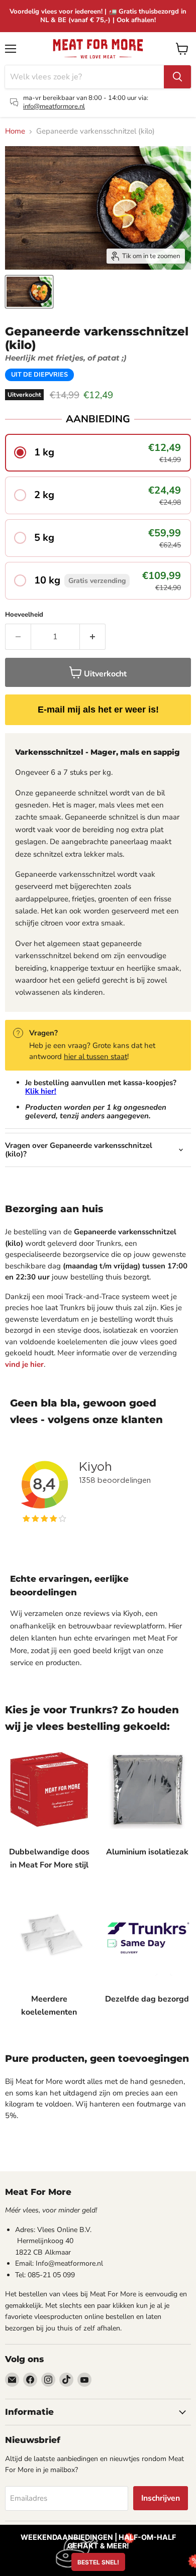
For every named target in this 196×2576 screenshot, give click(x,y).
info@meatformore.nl (54, 106)
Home (15, 131)
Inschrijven (161, 2498)
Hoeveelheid (24, 615)
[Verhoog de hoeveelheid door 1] (93, 637)
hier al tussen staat (95, 1057)
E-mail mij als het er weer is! (98, 710)
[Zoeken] (177, 77)
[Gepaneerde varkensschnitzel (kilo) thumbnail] (29, 292)
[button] (98, 453)
